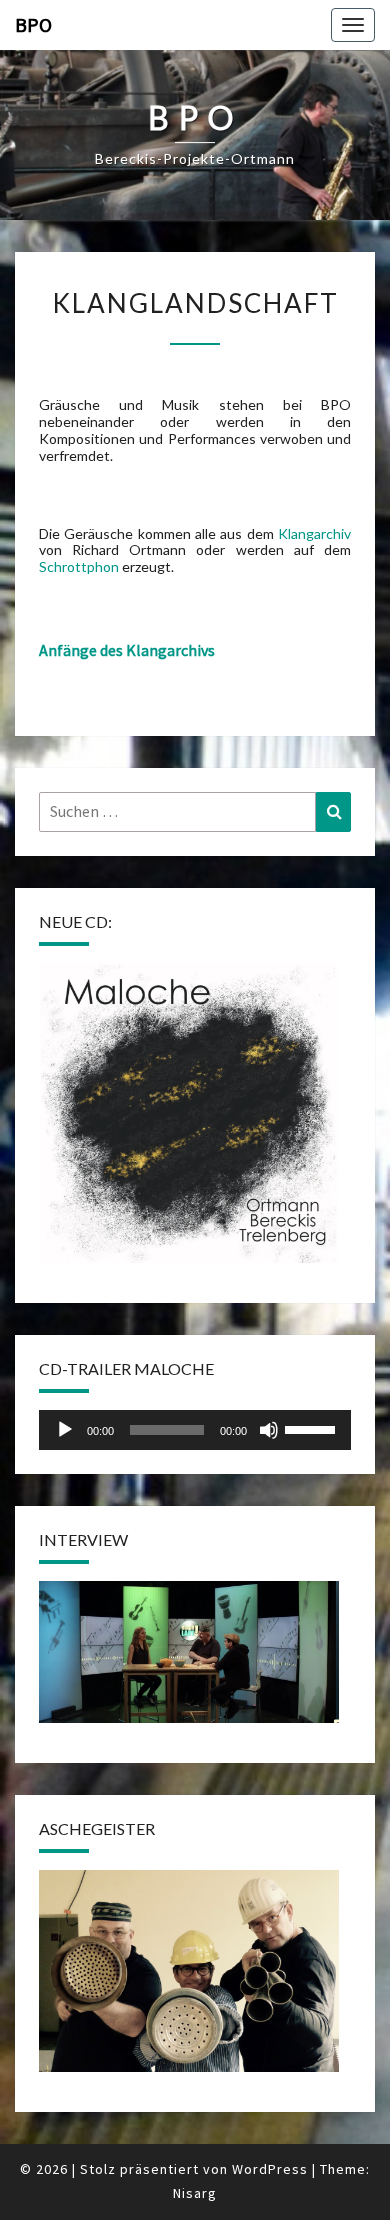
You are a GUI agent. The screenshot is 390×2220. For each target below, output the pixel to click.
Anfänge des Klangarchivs (127, 650)
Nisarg (195, 2193)
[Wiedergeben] (65, 1430)
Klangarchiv (314, 533)
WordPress (270, 2169)
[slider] (313, 1428)
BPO (33, 24)
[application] (195, 1430)
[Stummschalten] (269, 1430)
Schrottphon (79, 566)
